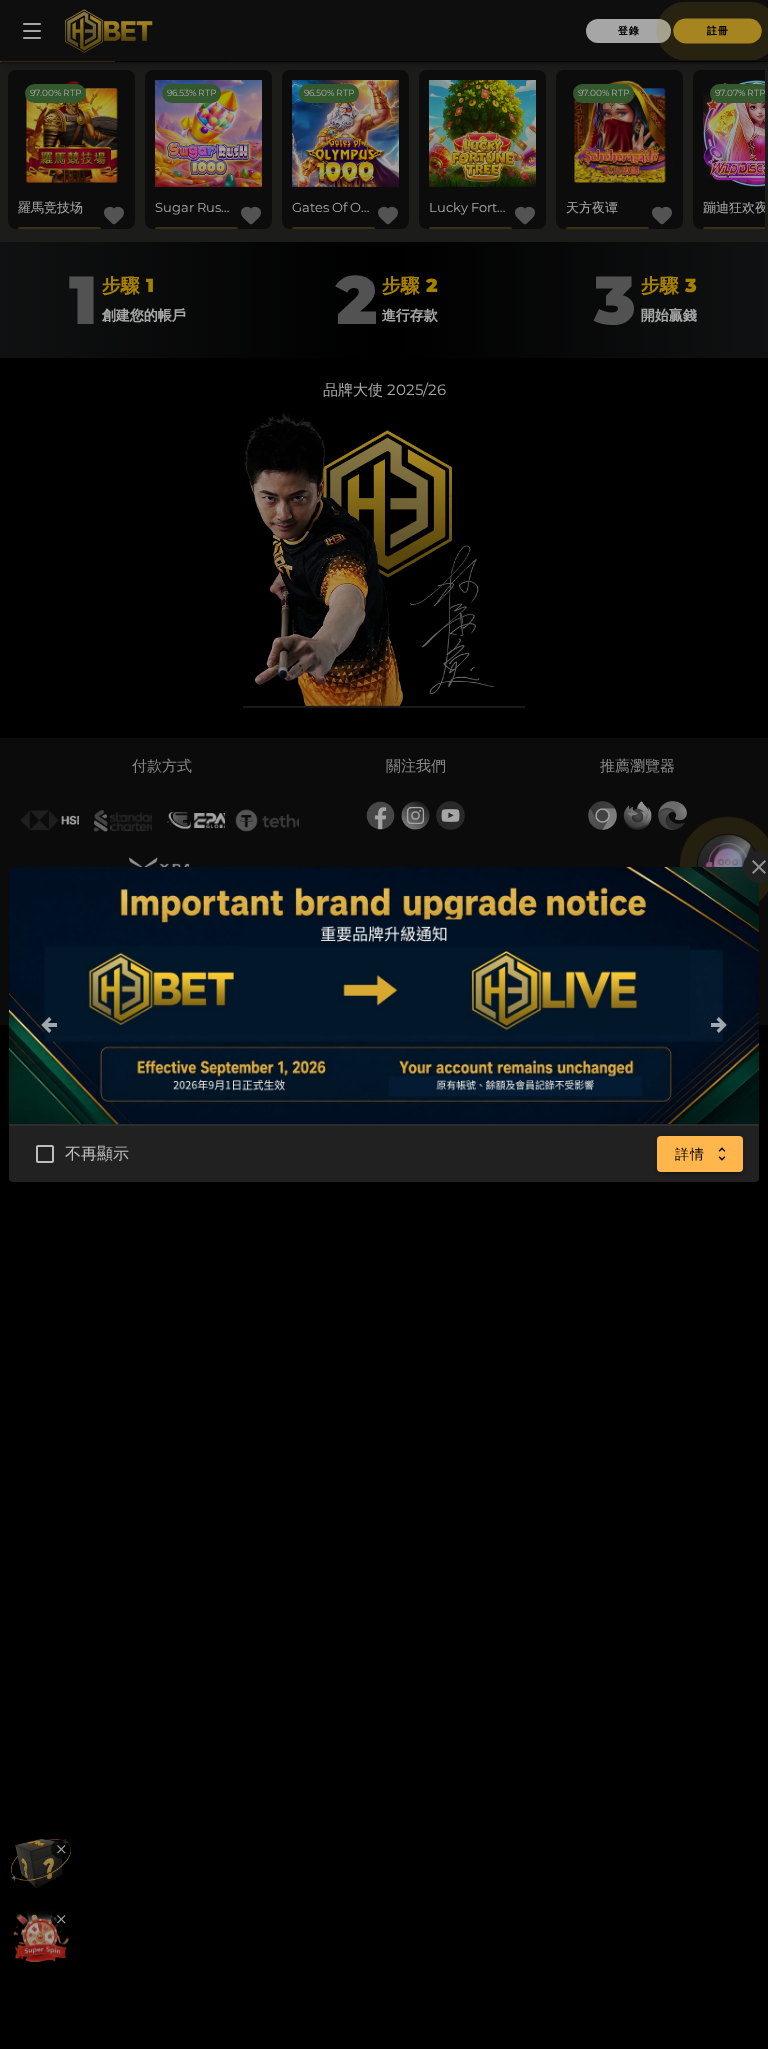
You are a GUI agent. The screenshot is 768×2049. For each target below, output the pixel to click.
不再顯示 (97, 1400)
